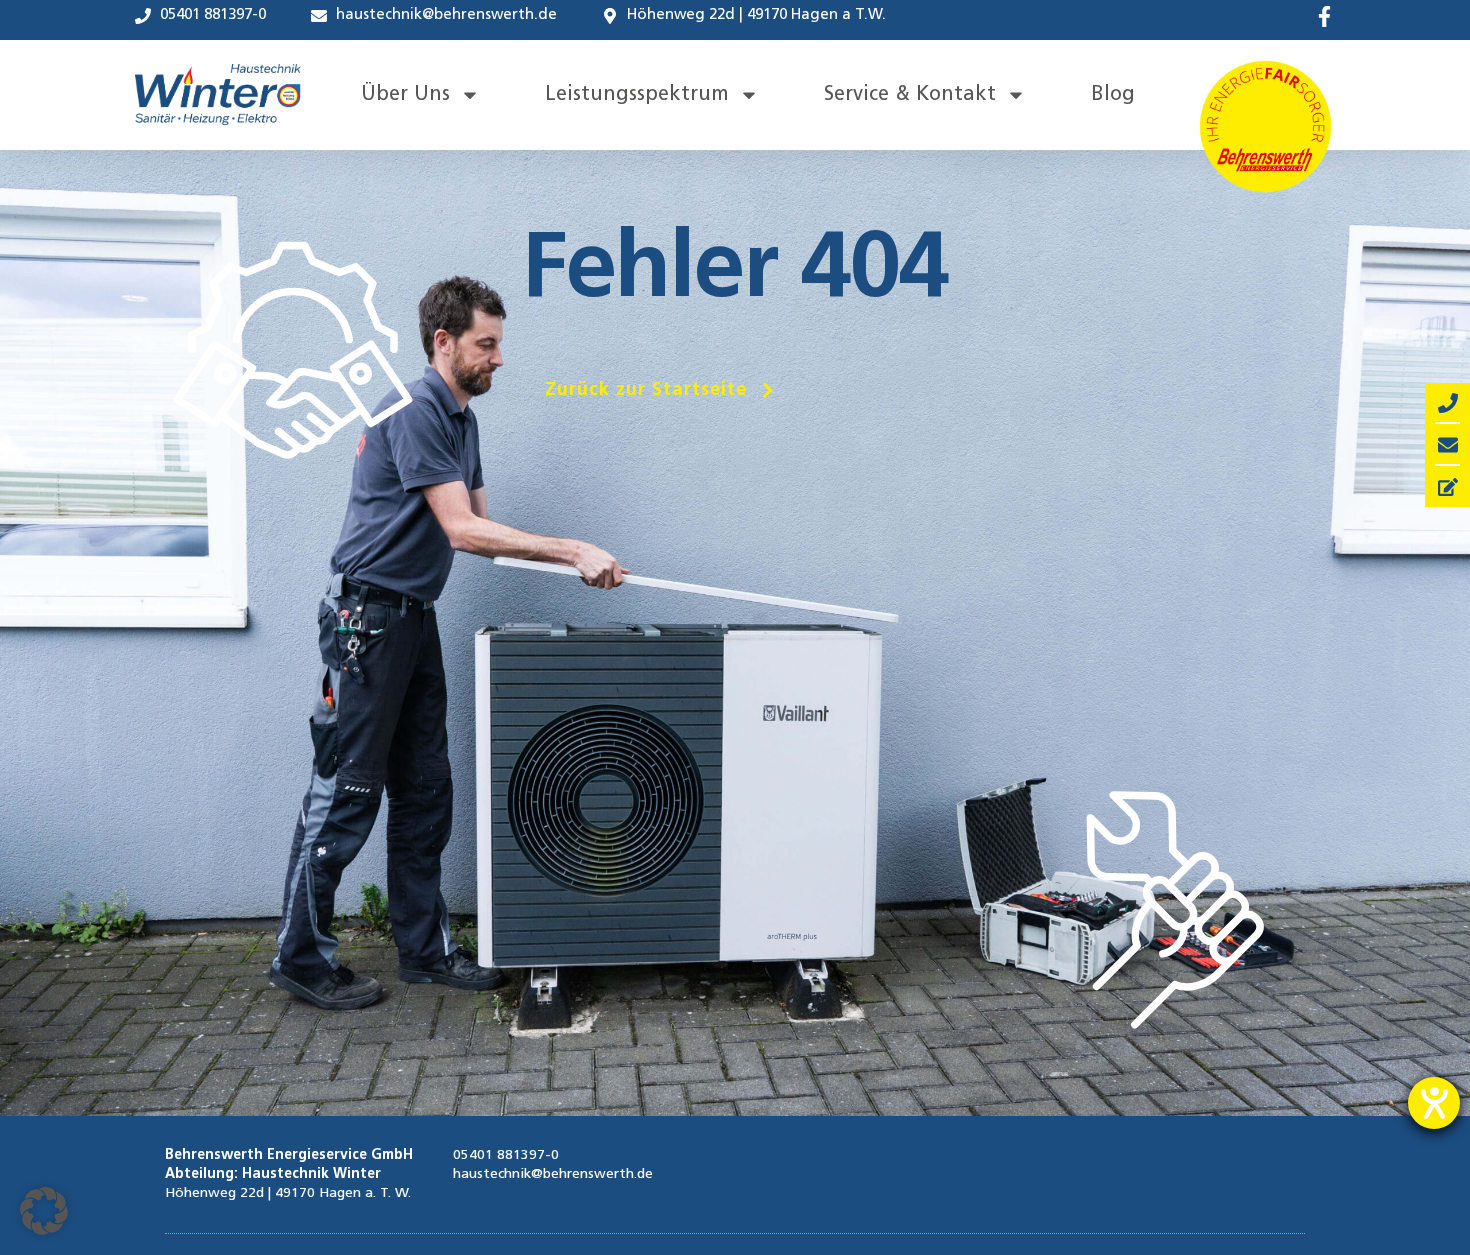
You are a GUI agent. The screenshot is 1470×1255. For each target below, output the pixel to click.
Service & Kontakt (910, 95)
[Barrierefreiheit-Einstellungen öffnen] (1434, 1103)
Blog (1113, 95)
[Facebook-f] (1324, 16)
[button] (662, 390)
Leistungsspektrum (637, 95)
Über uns (405, 95)
